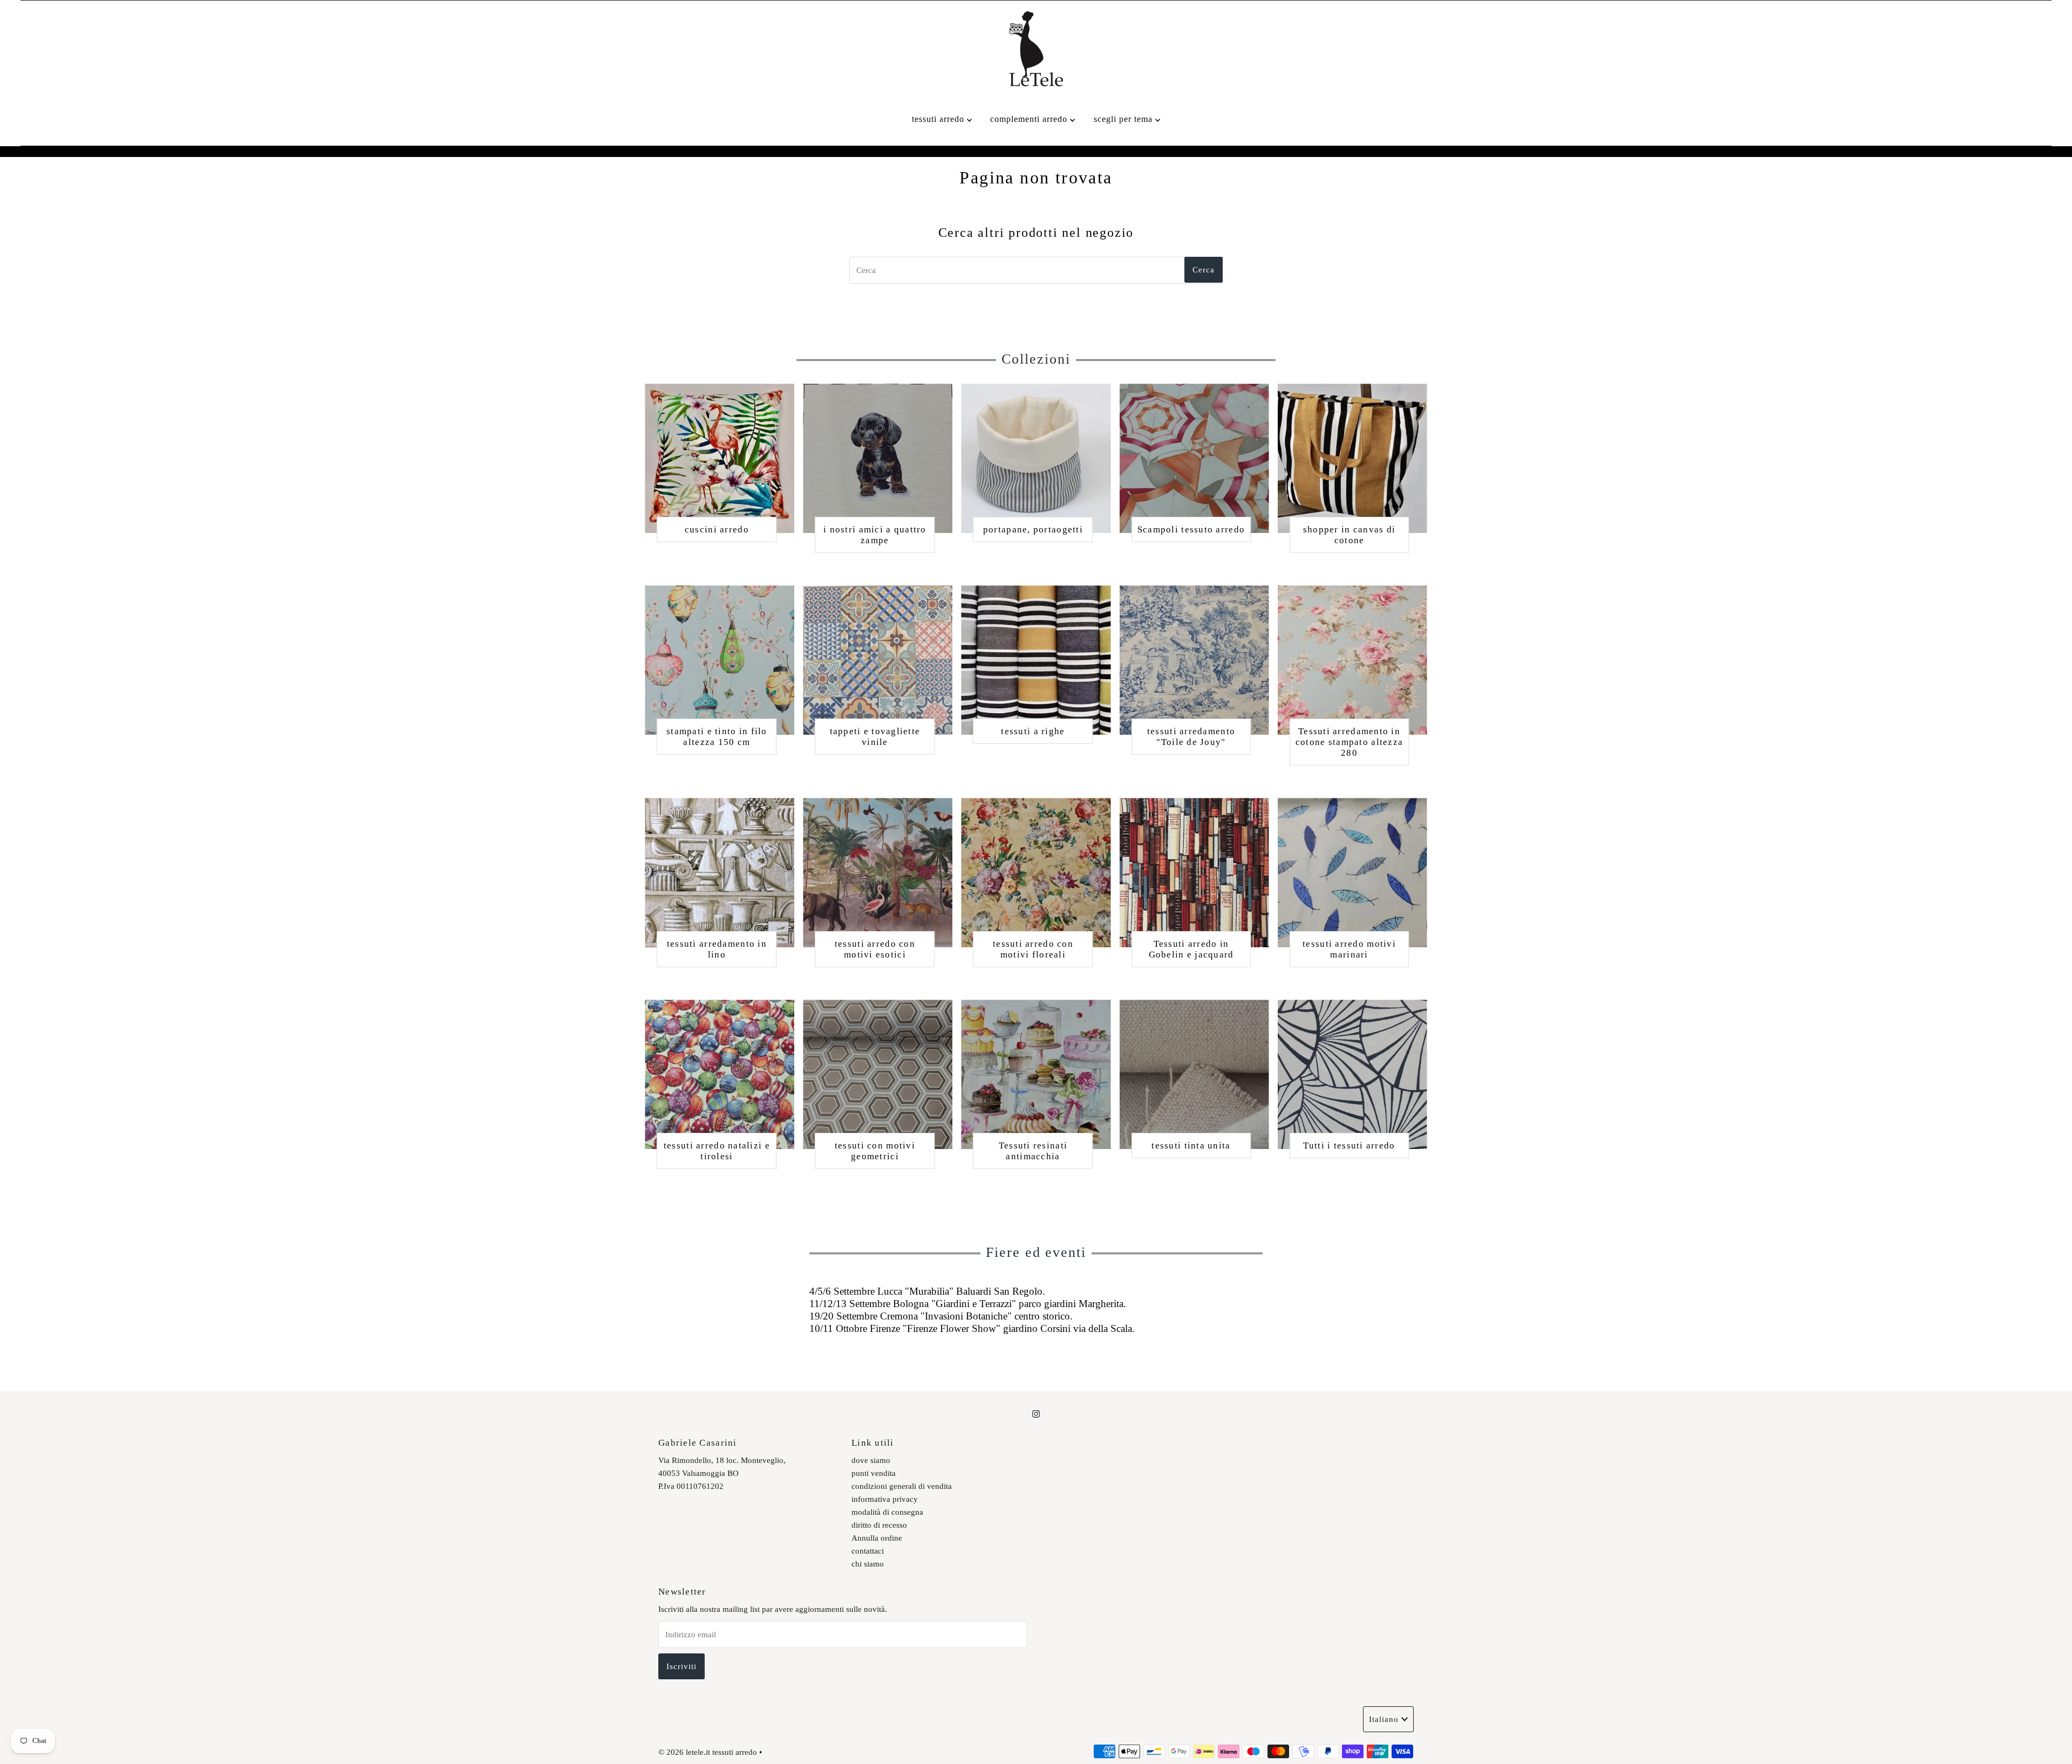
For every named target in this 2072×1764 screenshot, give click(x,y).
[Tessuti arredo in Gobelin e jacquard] (1194, 873)
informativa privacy (885, 1499)
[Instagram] (1036, 1414)
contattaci (868, 1551)
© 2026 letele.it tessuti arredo (708, 1752)
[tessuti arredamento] (1194, 660)
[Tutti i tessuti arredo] (1352, 1074)
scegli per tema (1124, 119)
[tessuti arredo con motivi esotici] (878, 873)
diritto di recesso (879, 1525)
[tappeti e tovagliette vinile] (878, 660)
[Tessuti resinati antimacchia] (1036, 1074)
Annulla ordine (877, 1538)
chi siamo (868, 1564)
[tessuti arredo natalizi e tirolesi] (720, 1074)
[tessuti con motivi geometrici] (878, 1074)
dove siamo (871, 1460)
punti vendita (874, 1473)
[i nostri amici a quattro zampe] (878, 458)
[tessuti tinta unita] (1194, 1074)
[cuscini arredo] (720, 458)
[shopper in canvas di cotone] (1352, 458)
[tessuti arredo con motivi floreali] (1036, 873)
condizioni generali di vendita (902, 1486)
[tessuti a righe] (1036, 660)
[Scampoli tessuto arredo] (1194, 458)
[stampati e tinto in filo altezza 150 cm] (720, 660)
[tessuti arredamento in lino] (720, 873)
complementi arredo (1030, 119)
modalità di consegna (887, 1512)
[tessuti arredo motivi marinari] (1352, 873)
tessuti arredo (939, 119)
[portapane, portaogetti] (1036, 458)
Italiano (1384, 1719)
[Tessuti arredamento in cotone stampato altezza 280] (1352, 660)
